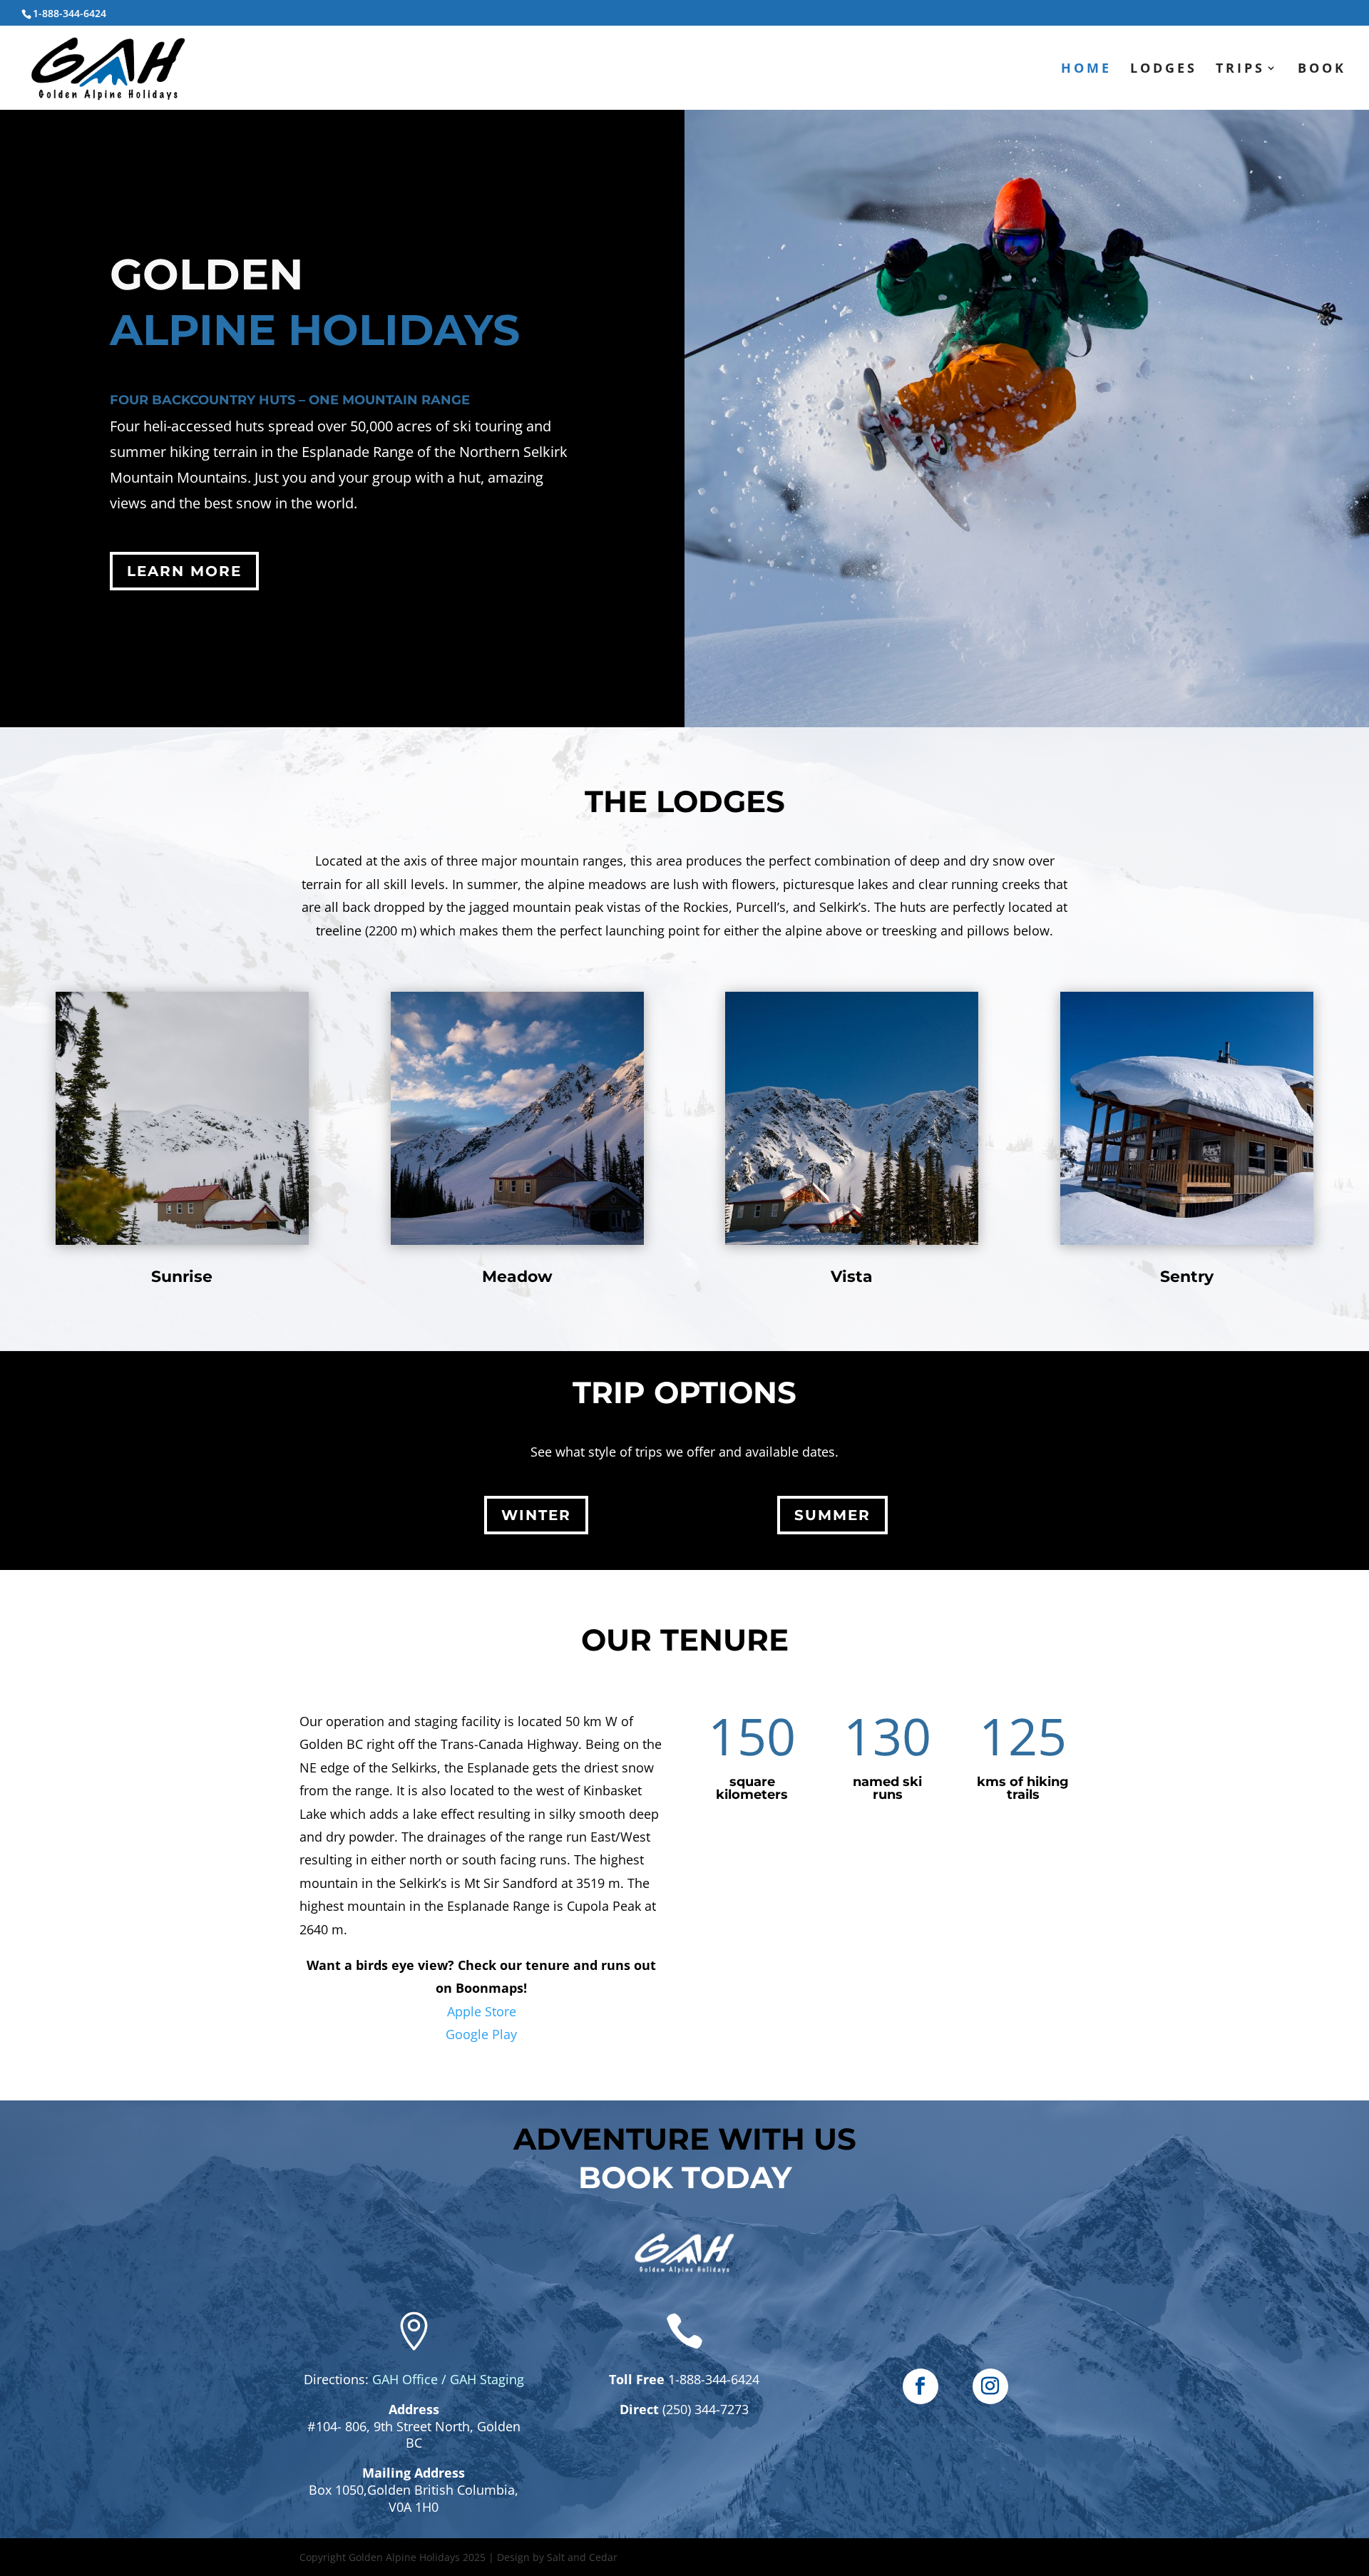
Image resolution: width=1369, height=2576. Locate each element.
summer (832, 1515)
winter (536, 1515)
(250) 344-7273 (706, 2409)
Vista (852, 1277)
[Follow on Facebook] (921, 2386)
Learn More (184, 571)
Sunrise (182, 1277)
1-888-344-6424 (712, 2379)
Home (1086, 70)
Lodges (1164, 70)
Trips (1240, 70)
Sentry (1187, 1277)
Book (1322, 70)
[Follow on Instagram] (990, 2386)
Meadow (517, 1277)
